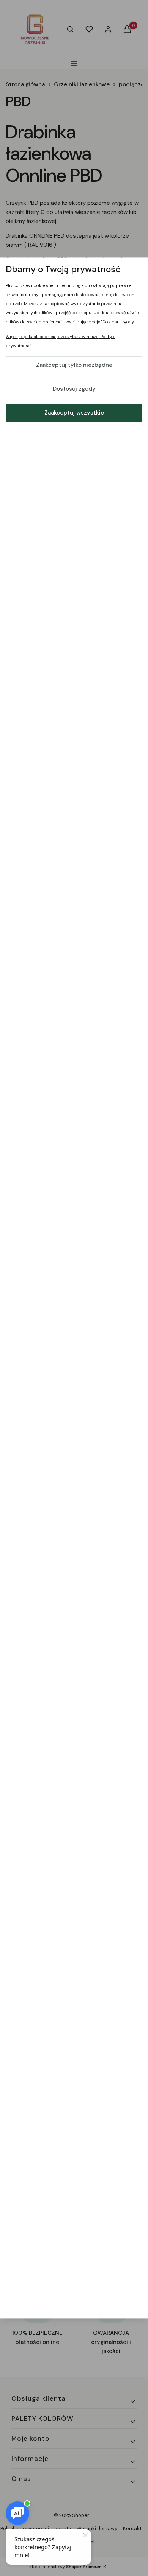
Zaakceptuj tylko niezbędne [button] (74, 365)
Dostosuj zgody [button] (74, 389)
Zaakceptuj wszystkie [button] (74, 413)
